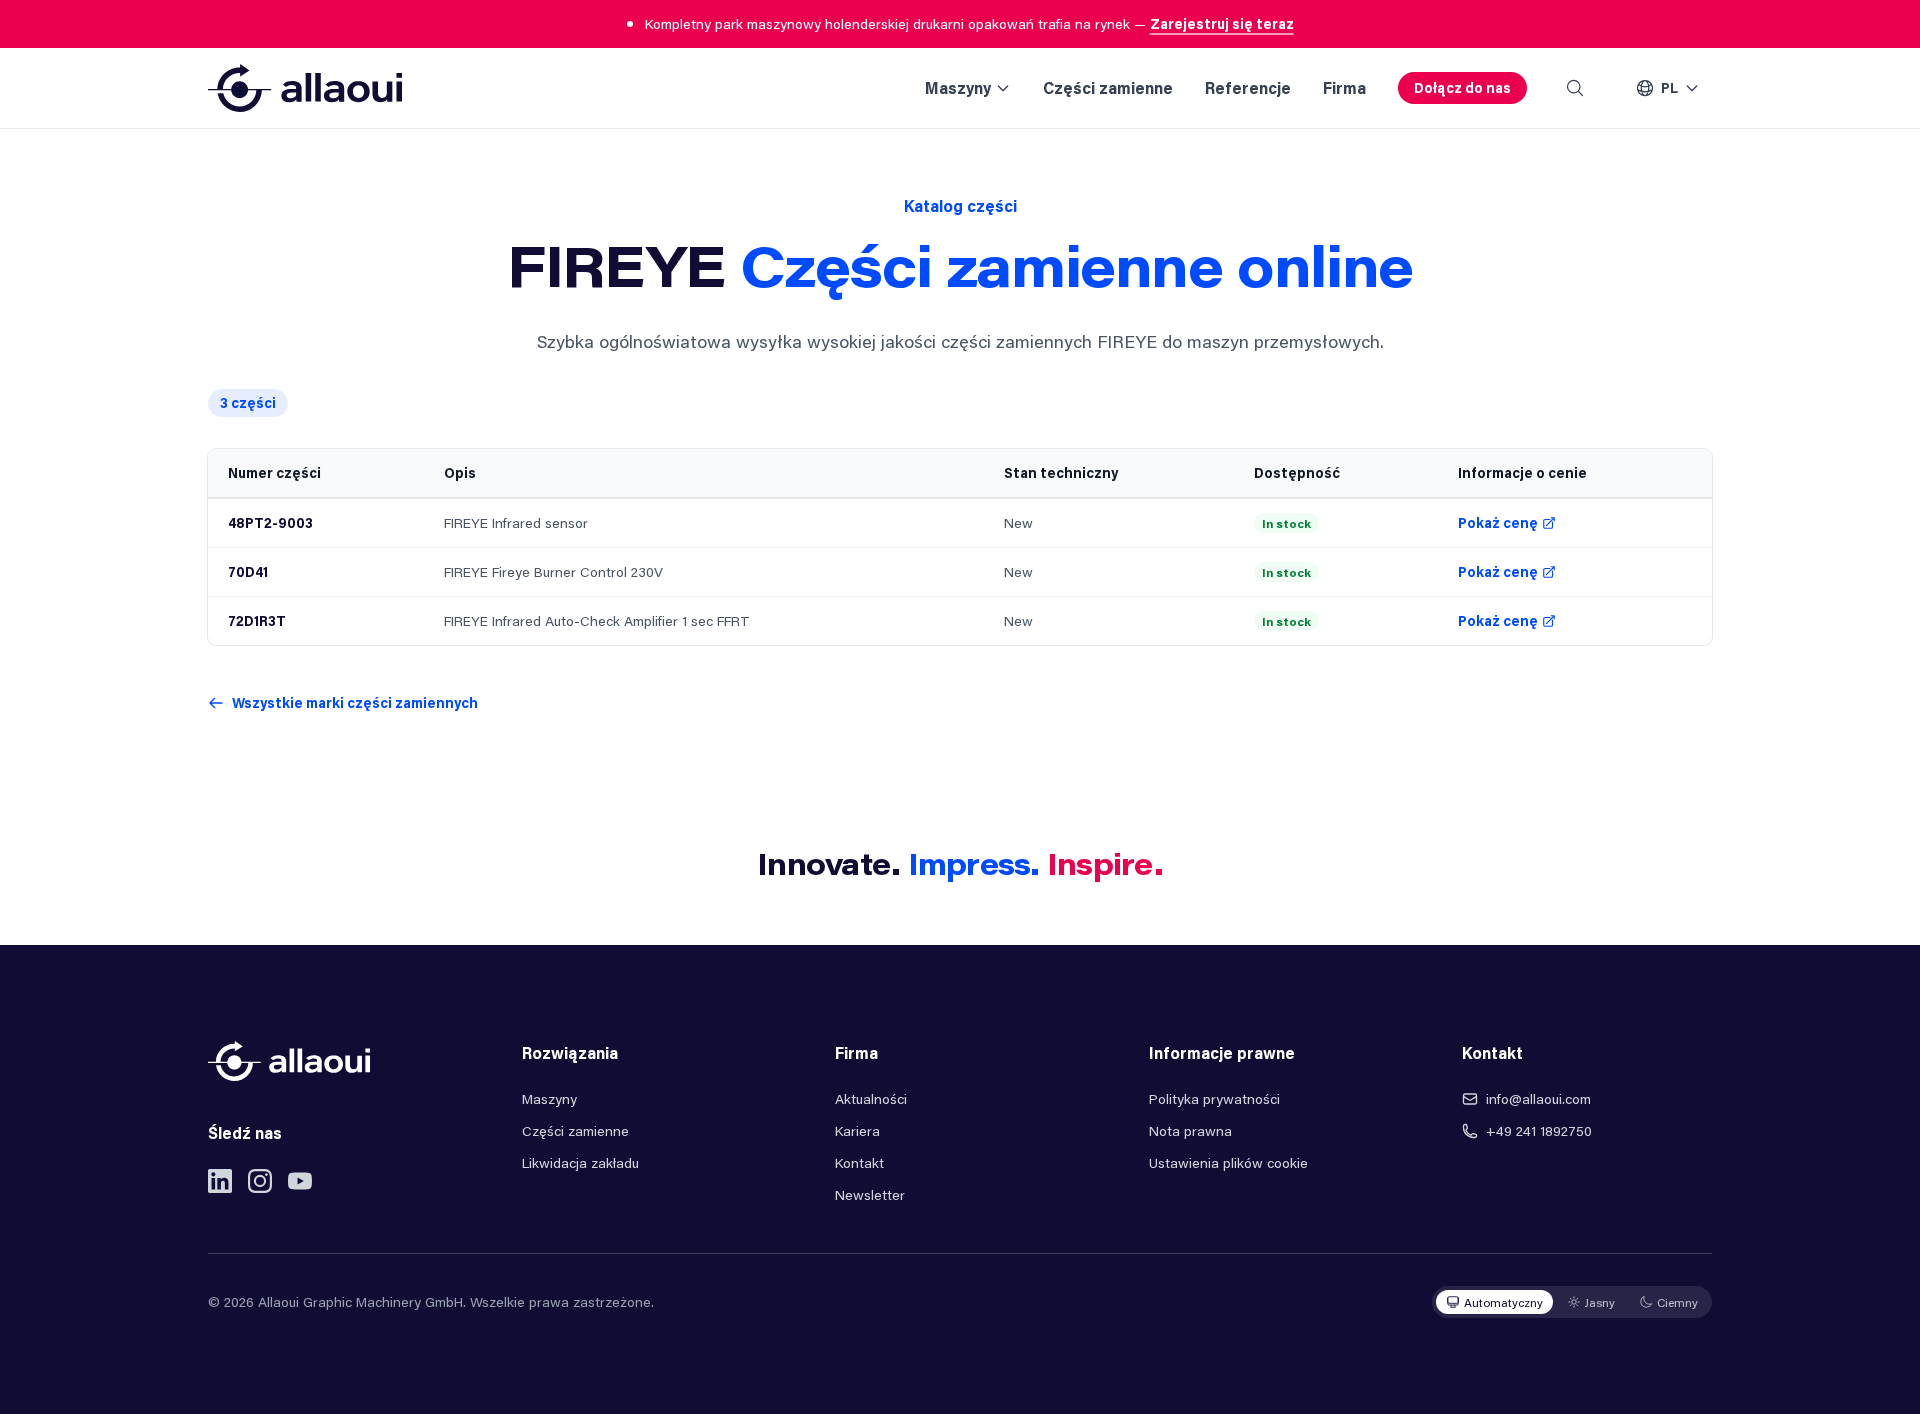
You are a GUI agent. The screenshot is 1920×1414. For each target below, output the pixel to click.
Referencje (1248, 87)
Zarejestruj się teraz (1222, 23)
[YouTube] (300, 1181)
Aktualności (871, 1098)
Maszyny (958, 87)
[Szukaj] (1575, 88)
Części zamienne (1108, 87)
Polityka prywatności (1214, 1098)
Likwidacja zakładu (580, 1162)
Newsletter (870, 1194)
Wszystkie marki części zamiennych (355, 702)
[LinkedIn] (220, 1181)
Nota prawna (1190, 1130)
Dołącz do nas (1462, 87)
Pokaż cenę (1498, 522)
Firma (1344, 87)
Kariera (857, 1130)
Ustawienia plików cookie (1228, 1162)
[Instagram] (260, 1181)
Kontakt (859, 1162)
